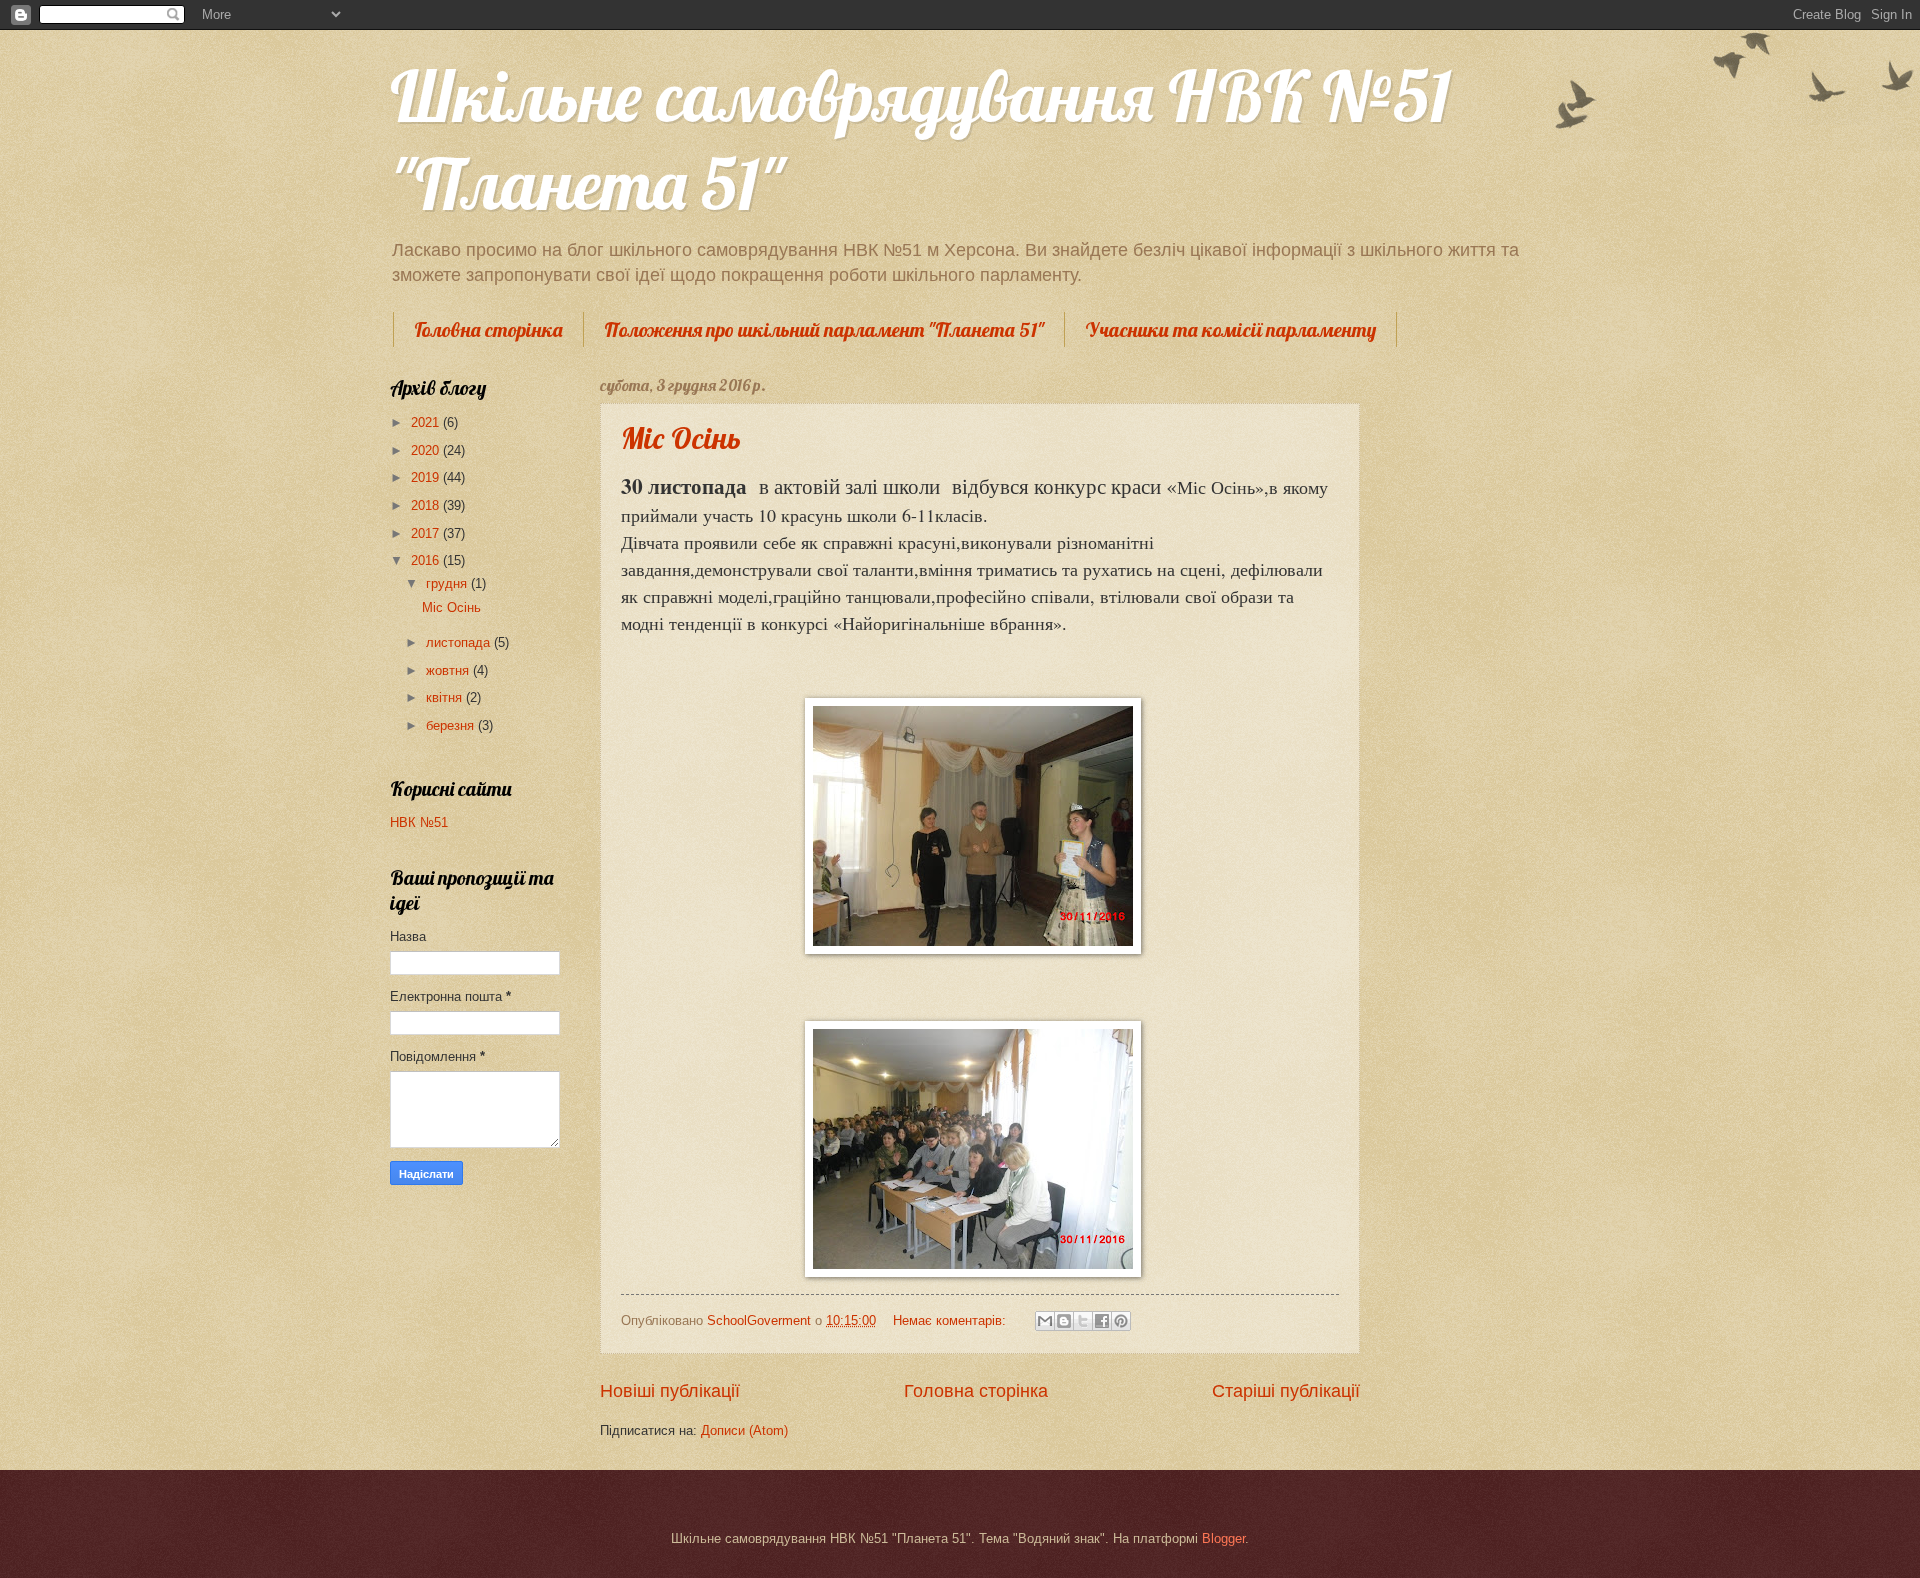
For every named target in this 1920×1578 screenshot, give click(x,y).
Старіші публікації (1286, 1391)
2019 (427, 477)
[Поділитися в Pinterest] (1121, 1321)
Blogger (1223, 1538)
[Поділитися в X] (1083, 1321)
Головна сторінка (488, 329)
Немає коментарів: (951, 1320)
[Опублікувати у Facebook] (1102, 1321)
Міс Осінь (681, 438)
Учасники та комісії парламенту (1230, 329)
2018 (427, 505)
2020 (427, 450)
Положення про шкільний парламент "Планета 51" (824, 329)
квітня (446, 697)
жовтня (449, 670)
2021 (427, 422)
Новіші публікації (670, 1391)
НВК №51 (419, 822)
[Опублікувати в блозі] (1064, 1321)
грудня (448, 583)
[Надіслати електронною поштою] (1045, 1321)
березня (452, 725)
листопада (460, 642)
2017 (427, 533)
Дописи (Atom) (744, 1430)
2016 (427, 560)
